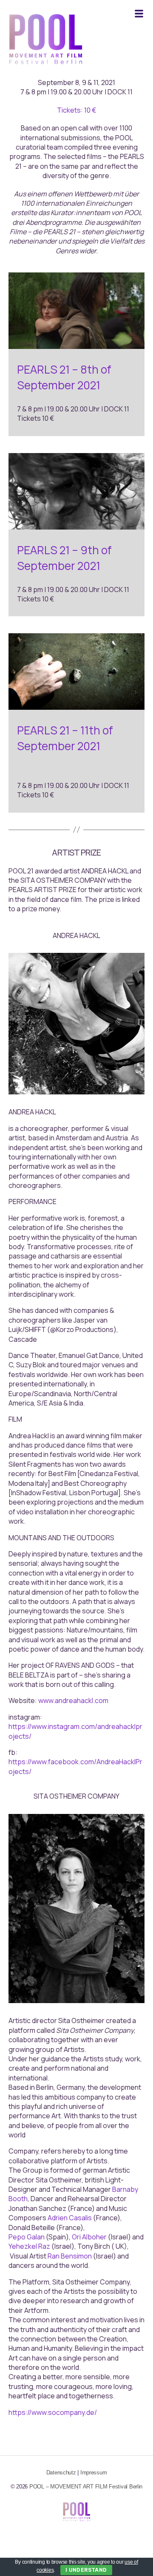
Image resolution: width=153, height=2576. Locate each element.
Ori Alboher (89, 2237)
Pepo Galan (27, 2237)
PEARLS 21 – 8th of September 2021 (64, 377)
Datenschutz (61, 2473)
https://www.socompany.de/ (53, 2412)
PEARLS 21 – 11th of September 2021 (65, 738)
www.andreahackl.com (73, 1700)
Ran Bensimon (70, 2256)
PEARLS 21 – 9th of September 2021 (64, 558)
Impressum (94, 2473)
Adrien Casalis (70, 2218)
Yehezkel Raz (29, 2246)
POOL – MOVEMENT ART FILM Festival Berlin (86, 2487)
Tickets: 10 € (76, 110)
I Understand (86, 2570)
